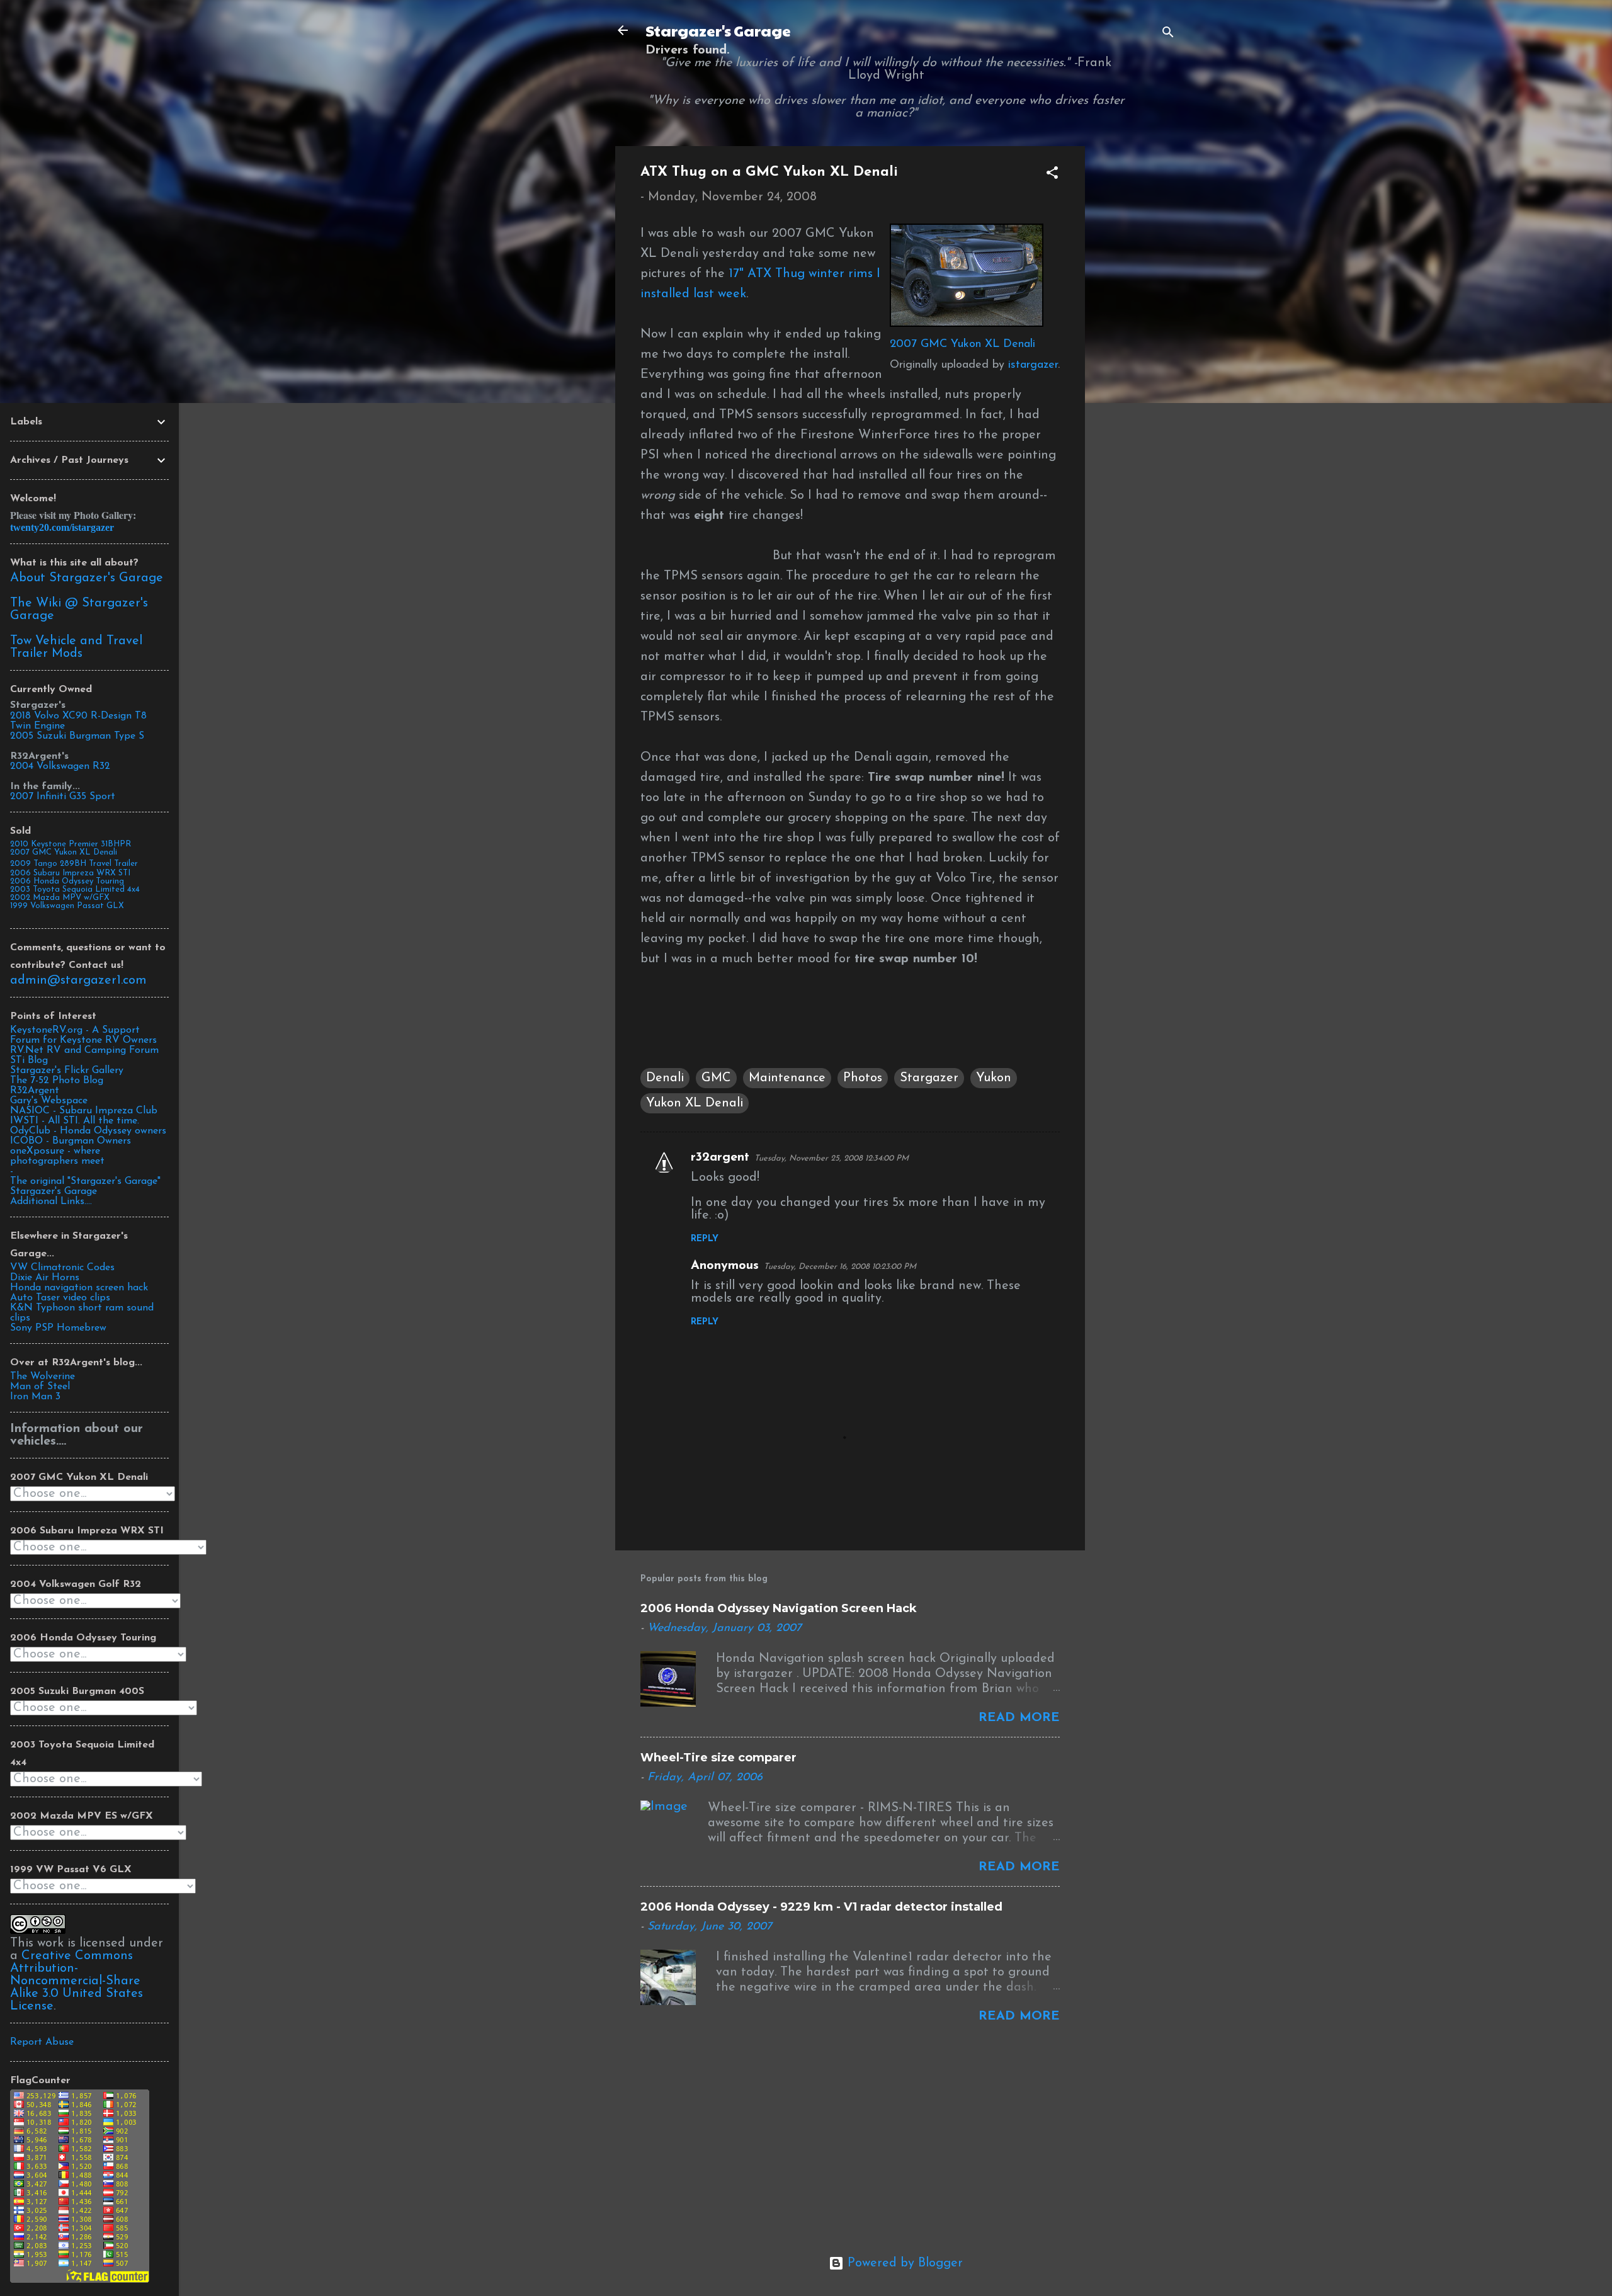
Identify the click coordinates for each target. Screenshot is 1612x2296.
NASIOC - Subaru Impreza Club (84, 1111)
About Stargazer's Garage (87, 578)
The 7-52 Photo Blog (57, 1081)
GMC (716, 1078)
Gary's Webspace (49, 1101)
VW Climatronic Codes (62, 1268)
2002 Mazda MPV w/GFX (60, 898)
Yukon (994, 1078)
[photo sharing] (967, 324)
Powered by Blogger (903, 2263)
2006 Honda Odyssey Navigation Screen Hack (779, 1608)
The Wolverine (43, 1377)
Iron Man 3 (35, 1397)
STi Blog (29, 1060)
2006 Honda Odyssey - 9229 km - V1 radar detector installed (821, 1907)
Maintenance (787, 1078)
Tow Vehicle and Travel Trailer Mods (76, 647)
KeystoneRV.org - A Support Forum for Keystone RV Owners (83, 1035)
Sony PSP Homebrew (58, 1328)
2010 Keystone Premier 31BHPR (71, 844)
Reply (705, 1239)
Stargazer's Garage (718, 30)
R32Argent (35, 1091)
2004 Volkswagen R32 (60, 766)
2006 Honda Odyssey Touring (67, 881)
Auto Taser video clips (60, 1298)
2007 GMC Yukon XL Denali (962, 344)
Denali (665, 1078)
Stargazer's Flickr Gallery (67, 1071)
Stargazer (929, 1078)
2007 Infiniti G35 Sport (63, 797)
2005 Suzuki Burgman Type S (77, 736)
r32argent (720, 1157)
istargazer (1033, 365)
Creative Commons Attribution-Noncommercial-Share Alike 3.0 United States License (77, 1981)
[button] (1052, 175)
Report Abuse (42, 2042)
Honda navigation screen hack (79, 1288)
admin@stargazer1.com (78, 980)
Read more (1019, 1718)
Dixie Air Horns (45, 1278)
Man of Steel (40, 1387)
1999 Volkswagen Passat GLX (67, 906)
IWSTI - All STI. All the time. (75, 1121)
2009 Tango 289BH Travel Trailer (74, 864)
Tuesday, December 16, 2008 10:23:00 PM (840, 1267)
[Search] (1168, 34)
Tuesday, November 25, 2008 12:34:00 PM (832, 1158)
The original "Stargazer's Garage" (85, 1181)
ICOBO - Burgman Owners (71, 1141)
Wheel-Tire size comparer (718, 1758)
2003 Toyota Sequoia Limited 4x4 (75, 889)
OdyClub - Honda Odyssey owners (88, 1131)
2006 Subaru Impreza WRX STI (70, 873)
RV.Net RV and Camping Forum (84, 1050)
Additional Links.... (51, 1202)
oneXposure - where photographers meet (57, 1156)
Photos (863, 1078)
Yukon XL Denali (695, 1103)
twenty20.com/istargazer (62, 527)
